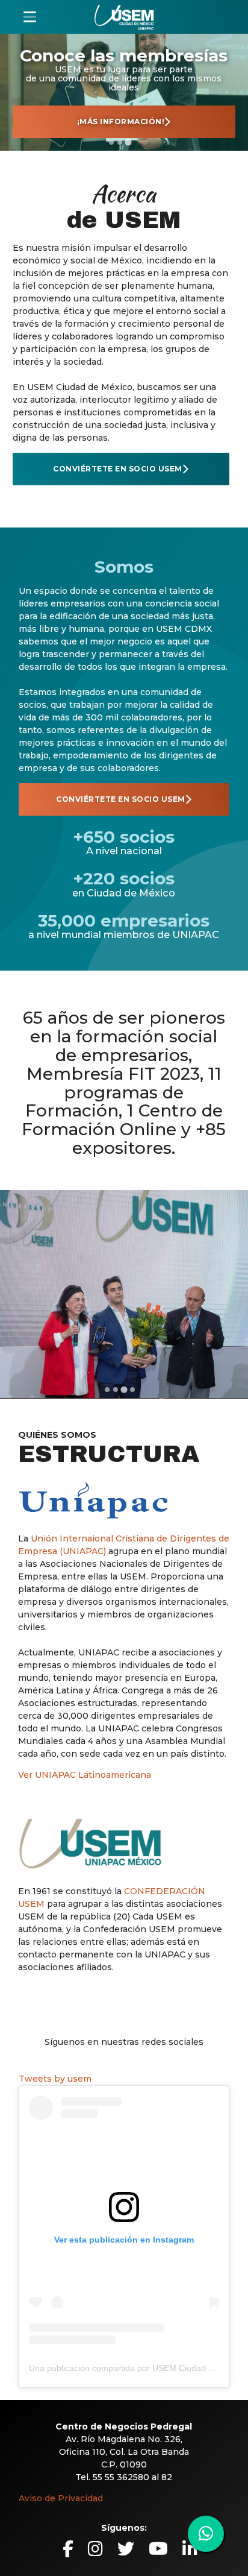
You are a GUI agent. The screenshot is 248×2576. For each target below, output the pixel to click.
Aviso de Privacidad (61, 2498)
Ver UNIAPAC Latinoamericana (85, 1775)
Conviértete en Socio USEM (118, 469)
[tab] (111, 142)
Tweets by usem (55, 2079)
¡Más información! (121, 121)
